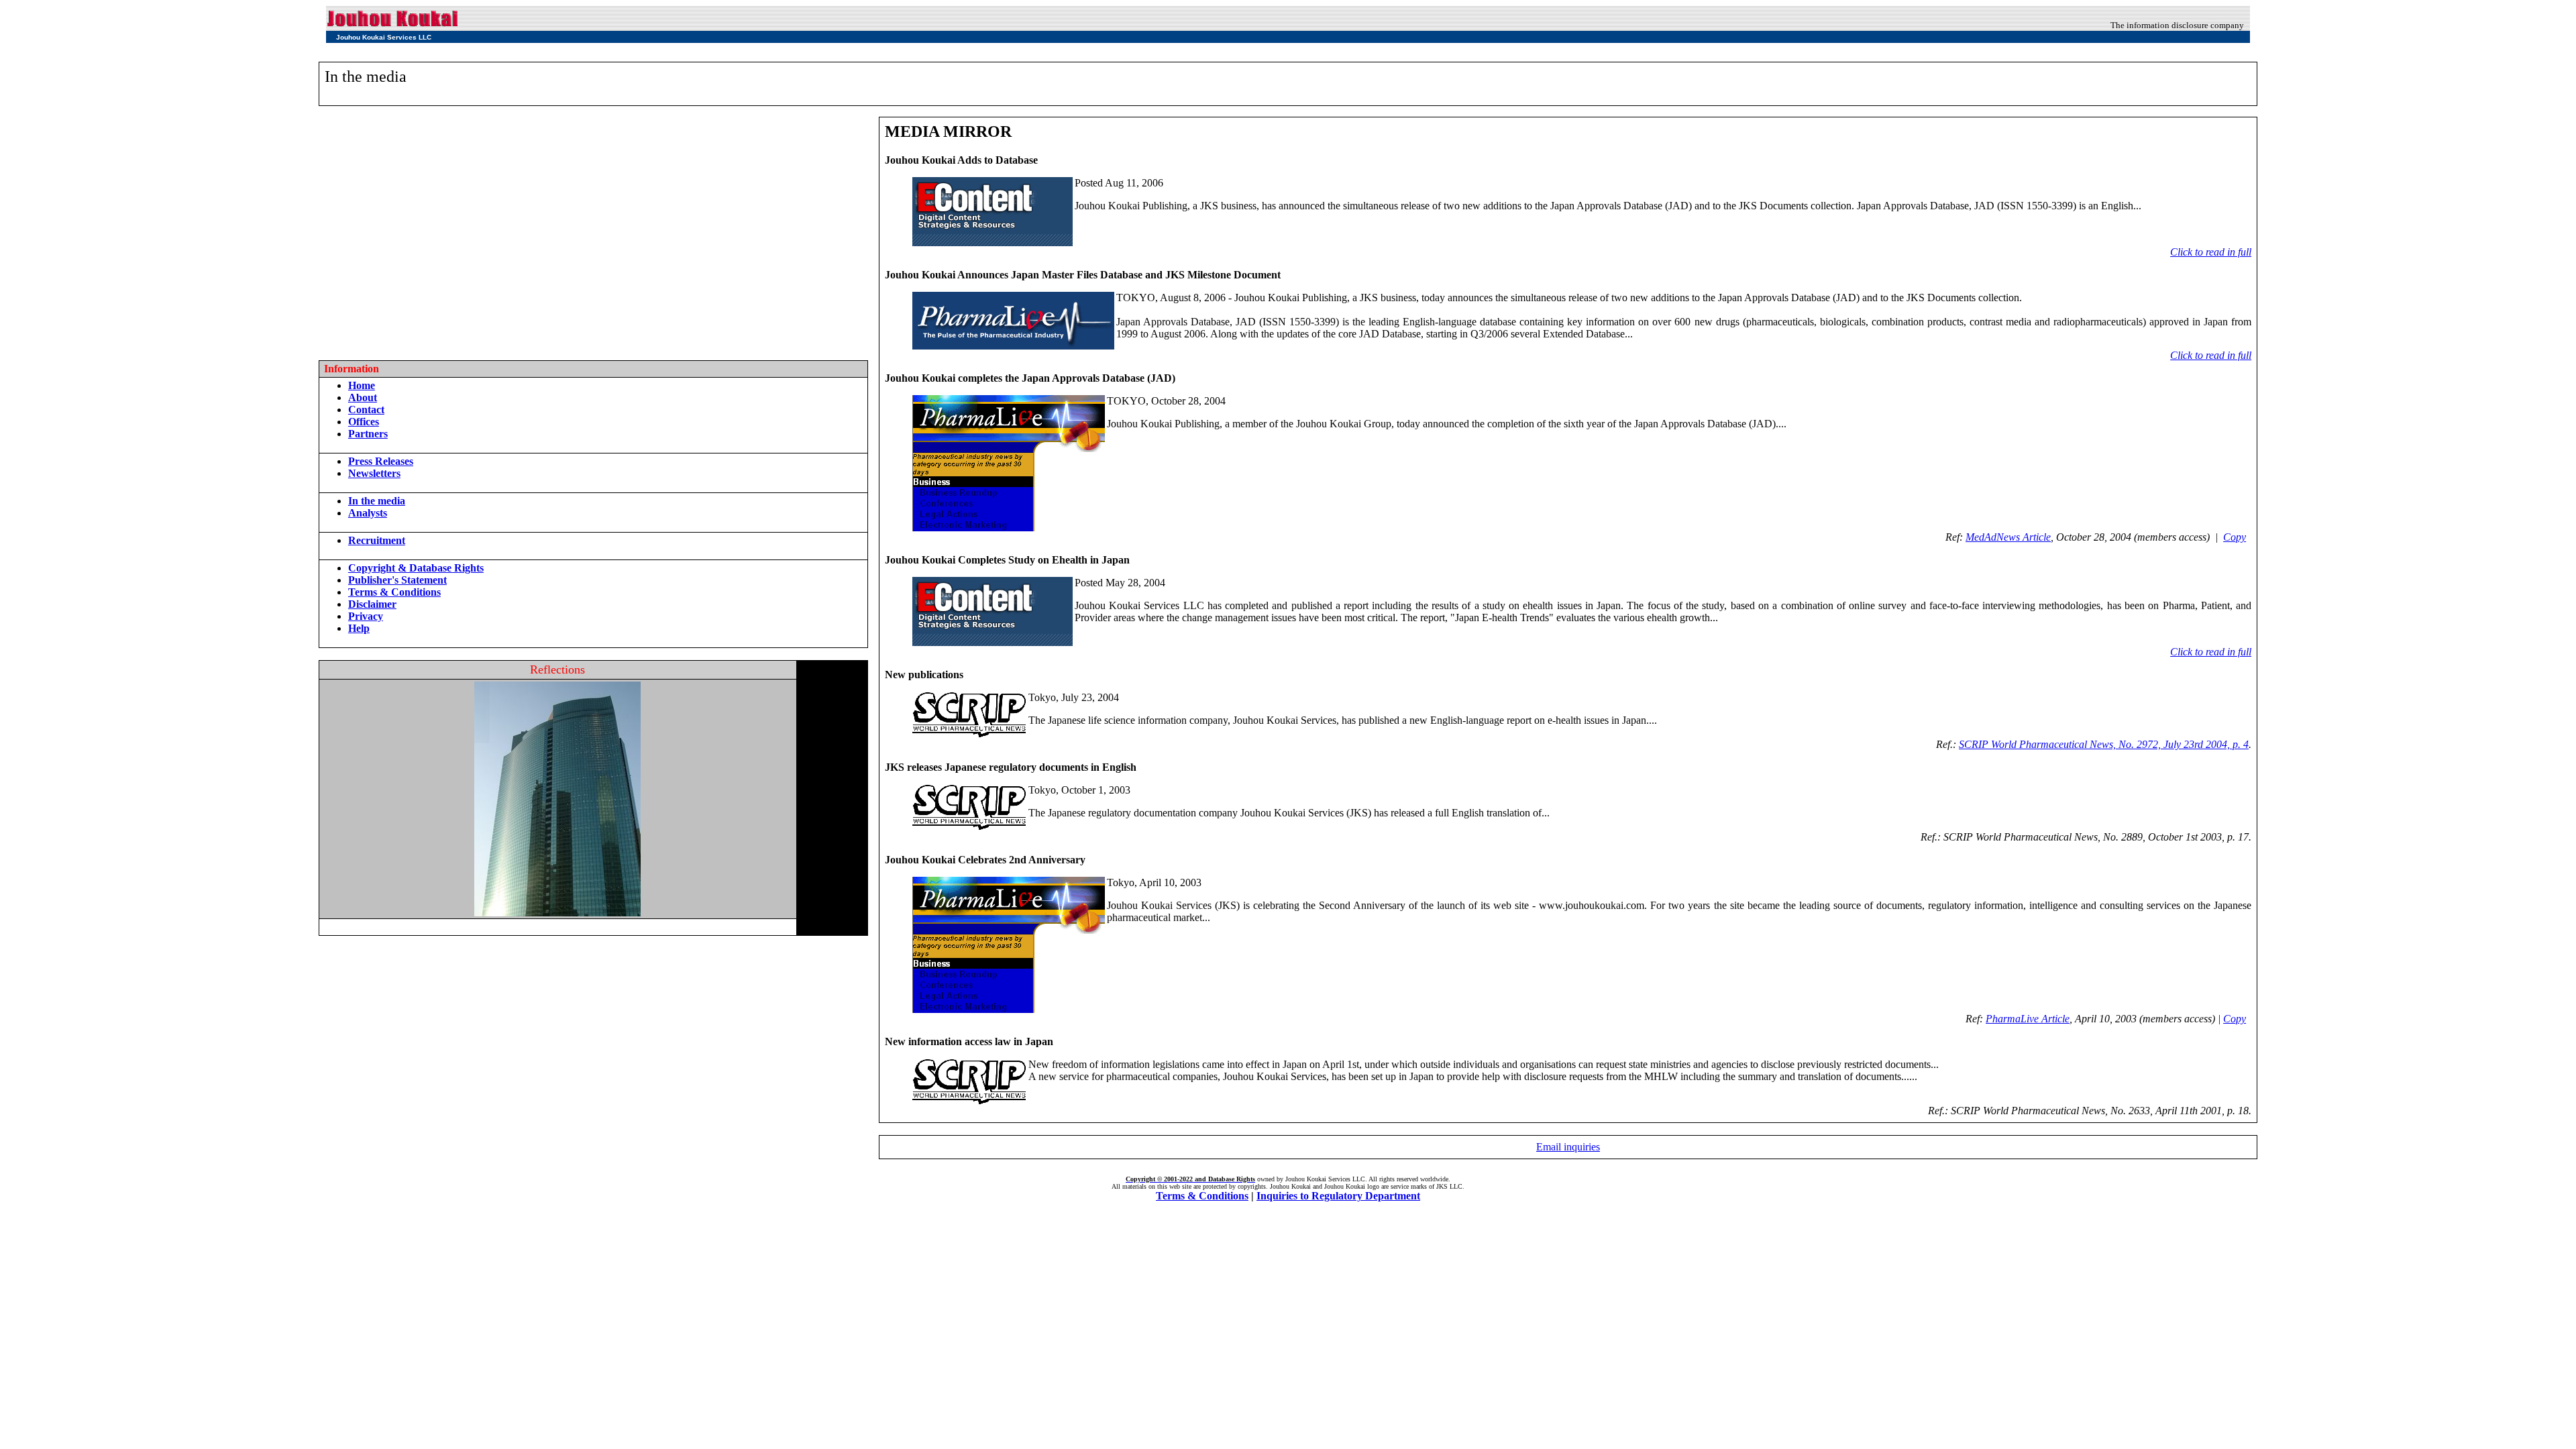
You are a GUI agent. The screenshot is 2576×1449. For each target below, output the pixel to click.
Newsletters (374, 473)
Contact (366, 410)
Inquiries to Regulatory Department (1338, 1196)
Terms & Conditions (394, 592)
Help (359, 628)
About (363, 397)
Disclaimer (372, 604)
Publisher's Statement (397, 580)
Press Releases (381, 461)
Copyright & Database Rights (416, 568)
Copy (2235, 537)
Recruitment (377, 540)
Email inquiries (1568, 1147)
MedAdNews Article (2008, 537)
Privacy (366, 616)
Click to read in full (2211, 252)
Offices (364, 422)
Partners (368, 434)
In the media (377, 501)
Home (362, 385)
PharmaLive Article (2028, 1019)
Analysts (368, 513)
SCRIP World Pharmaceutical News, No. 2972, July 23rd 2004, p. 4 (2104, 744)
